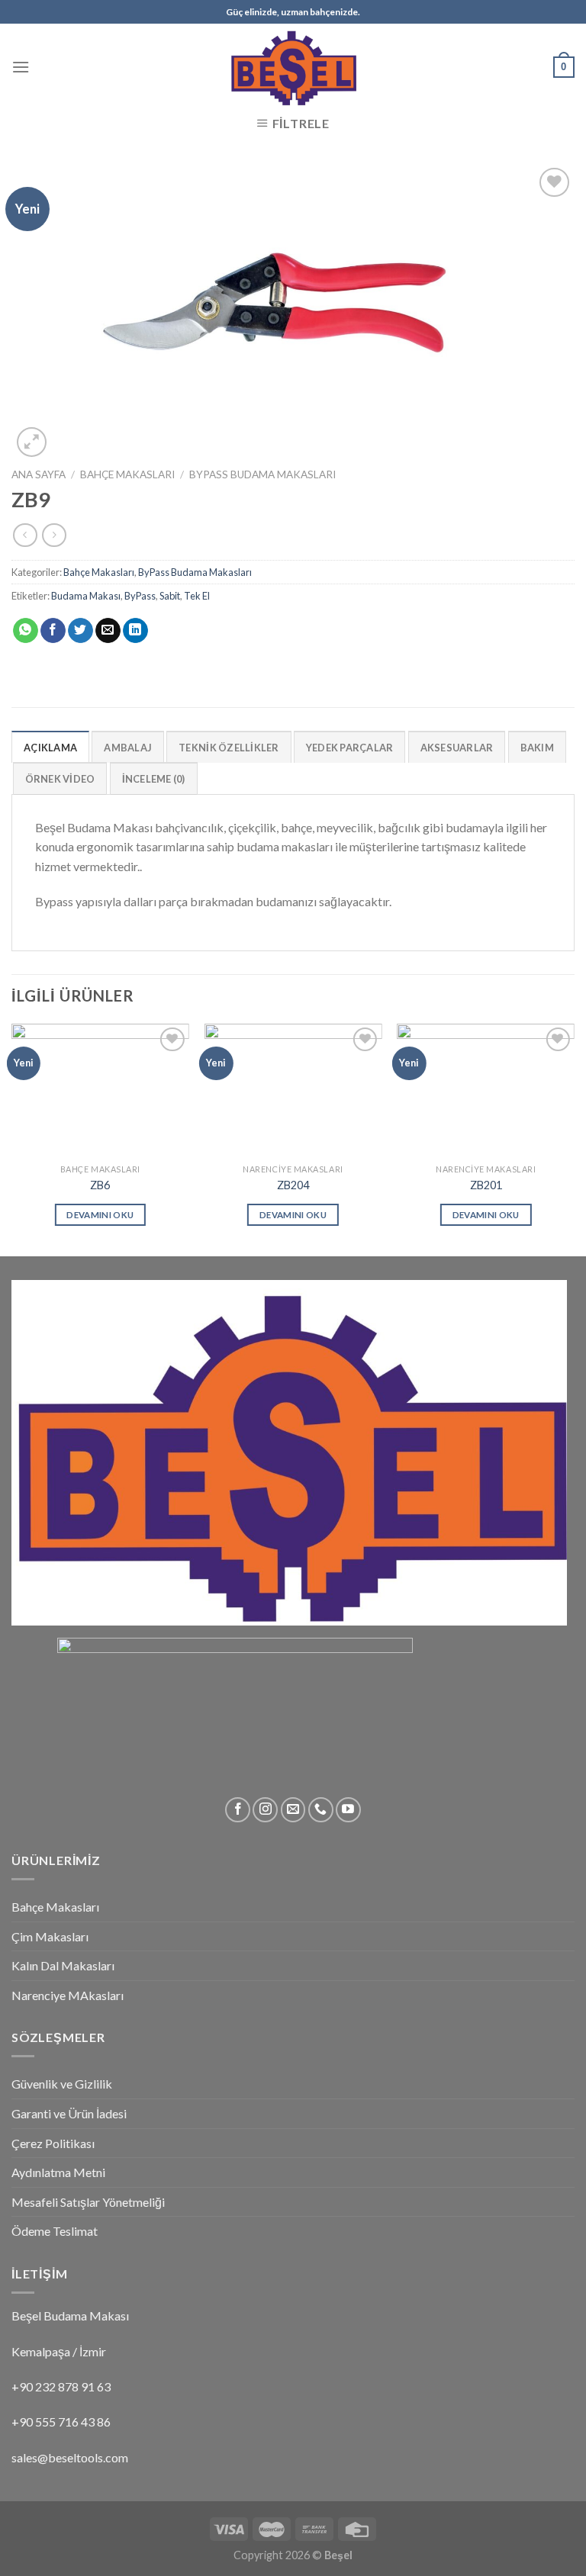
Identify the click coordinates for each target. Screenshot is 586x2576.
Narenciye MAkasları (68, 1995)
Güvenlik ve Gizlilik (62, 2084)
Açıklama (50, 748)
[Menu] (21, 67)
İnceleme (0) (154, 779)
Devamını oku (100, 1215)
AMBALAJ (128, 748)
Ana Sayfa (39, 474)
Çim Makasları (50, 1936)
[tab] (50, 747)
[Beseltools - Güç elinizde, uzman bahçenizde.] (293, 67)
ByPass (140, 596)
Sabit (170, 596)
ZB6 (100, 1185)
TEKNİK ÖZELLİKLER (229, 748)
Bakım (537, 748)
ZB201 (486, 1185)
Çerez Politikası (53, 2143)
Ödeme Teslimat (55, 2231)
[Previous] (12, 1138)
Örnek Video (60, 779)
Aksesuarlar (457, 748)
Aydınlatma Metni (58, 2172)
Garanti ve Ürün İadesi (69, 2113)
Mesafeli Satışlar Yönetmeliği (88, 2202)
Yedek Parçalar (350, 748)
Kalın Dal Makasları (63, 1965)
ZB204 (293, 1185)
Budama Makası (86, 596)
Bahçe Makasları (127, 474)
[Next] (574, 1138)
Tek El (197, 596)
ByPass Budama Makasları (262, 474)
